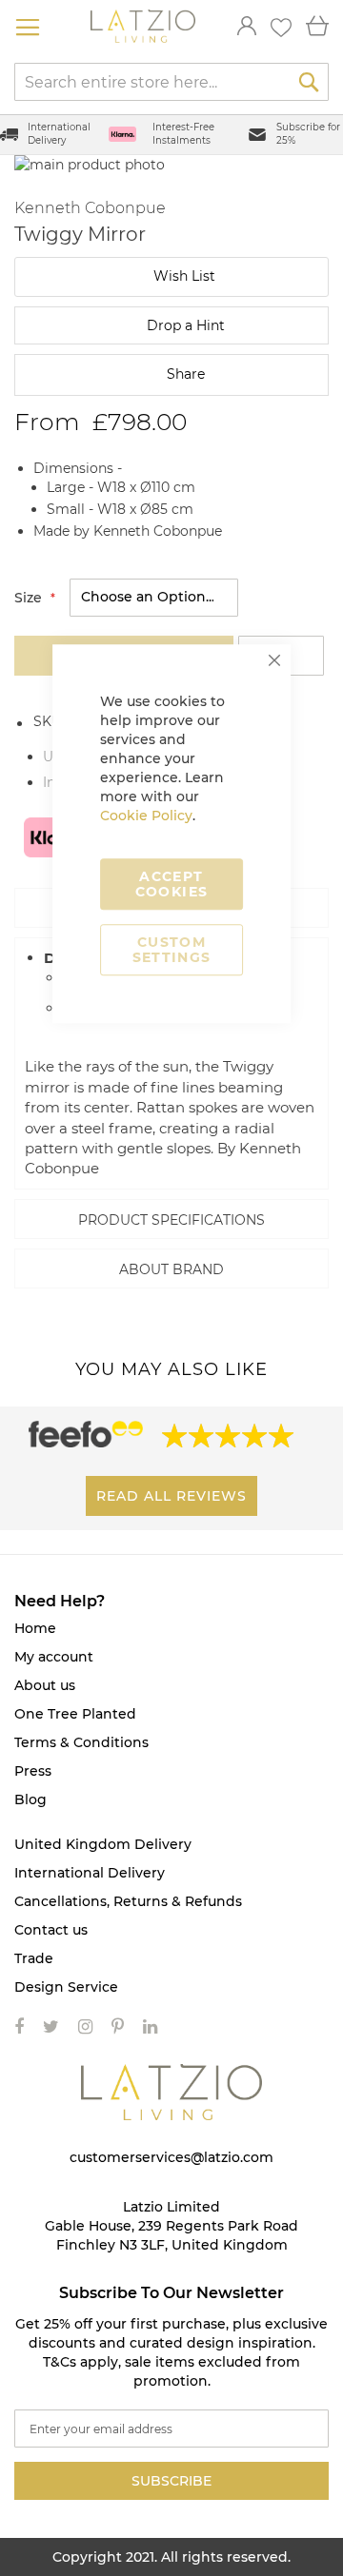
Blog (30, 1799)
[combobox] (171, 82)
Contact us (51, 1930)
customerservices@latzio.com (171, 2157)
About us (45, 1685)
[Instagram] (85, 2027)
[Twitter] (51, 2027)
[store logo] (143, 27)
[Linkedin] (150, 2027)
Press (33, 1771)
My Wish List (281, 28)
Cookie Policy (146, 816)
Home (35, 1628)
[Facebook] (19, 2027)
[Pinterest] (118, 2027)
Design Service (66, 1987)
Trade (34, 1958)
